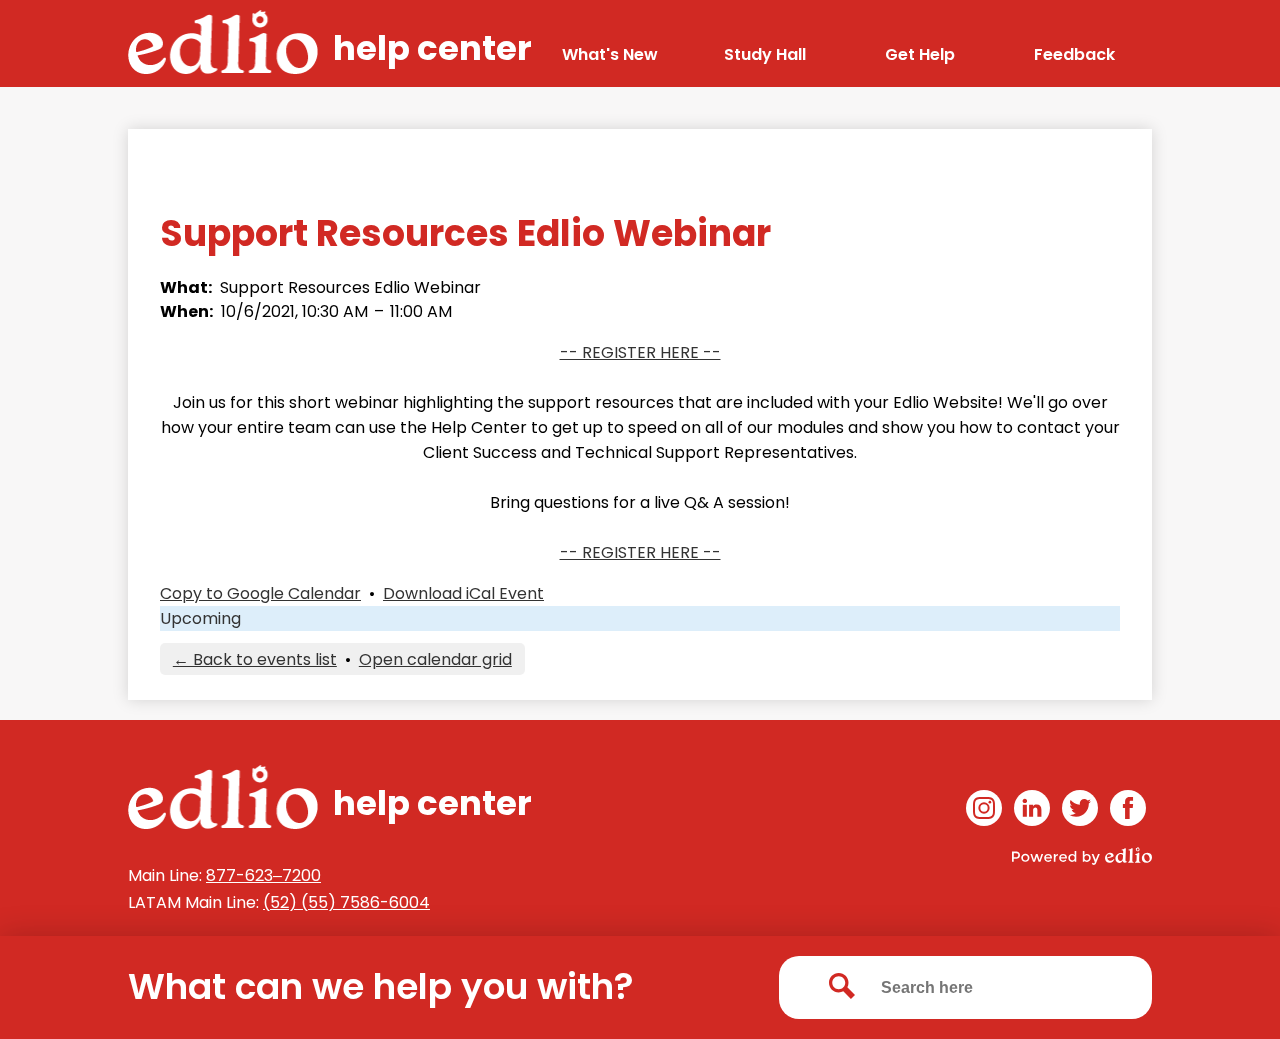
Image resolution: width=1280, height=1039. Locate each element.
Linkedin (1032, 808)
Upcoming (200, 618)
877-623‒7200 (263, 875)
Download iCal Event (463, 593)
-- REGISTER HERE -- (640, 352)
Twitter (1080, 808)
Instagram (984, 808)
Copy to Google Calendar (260, 593)
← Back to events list (255, 659)
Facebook (1128, 808)
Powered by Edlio (1082, 856)
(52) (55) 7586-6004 (346, 902)
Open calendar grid (435, 659)
